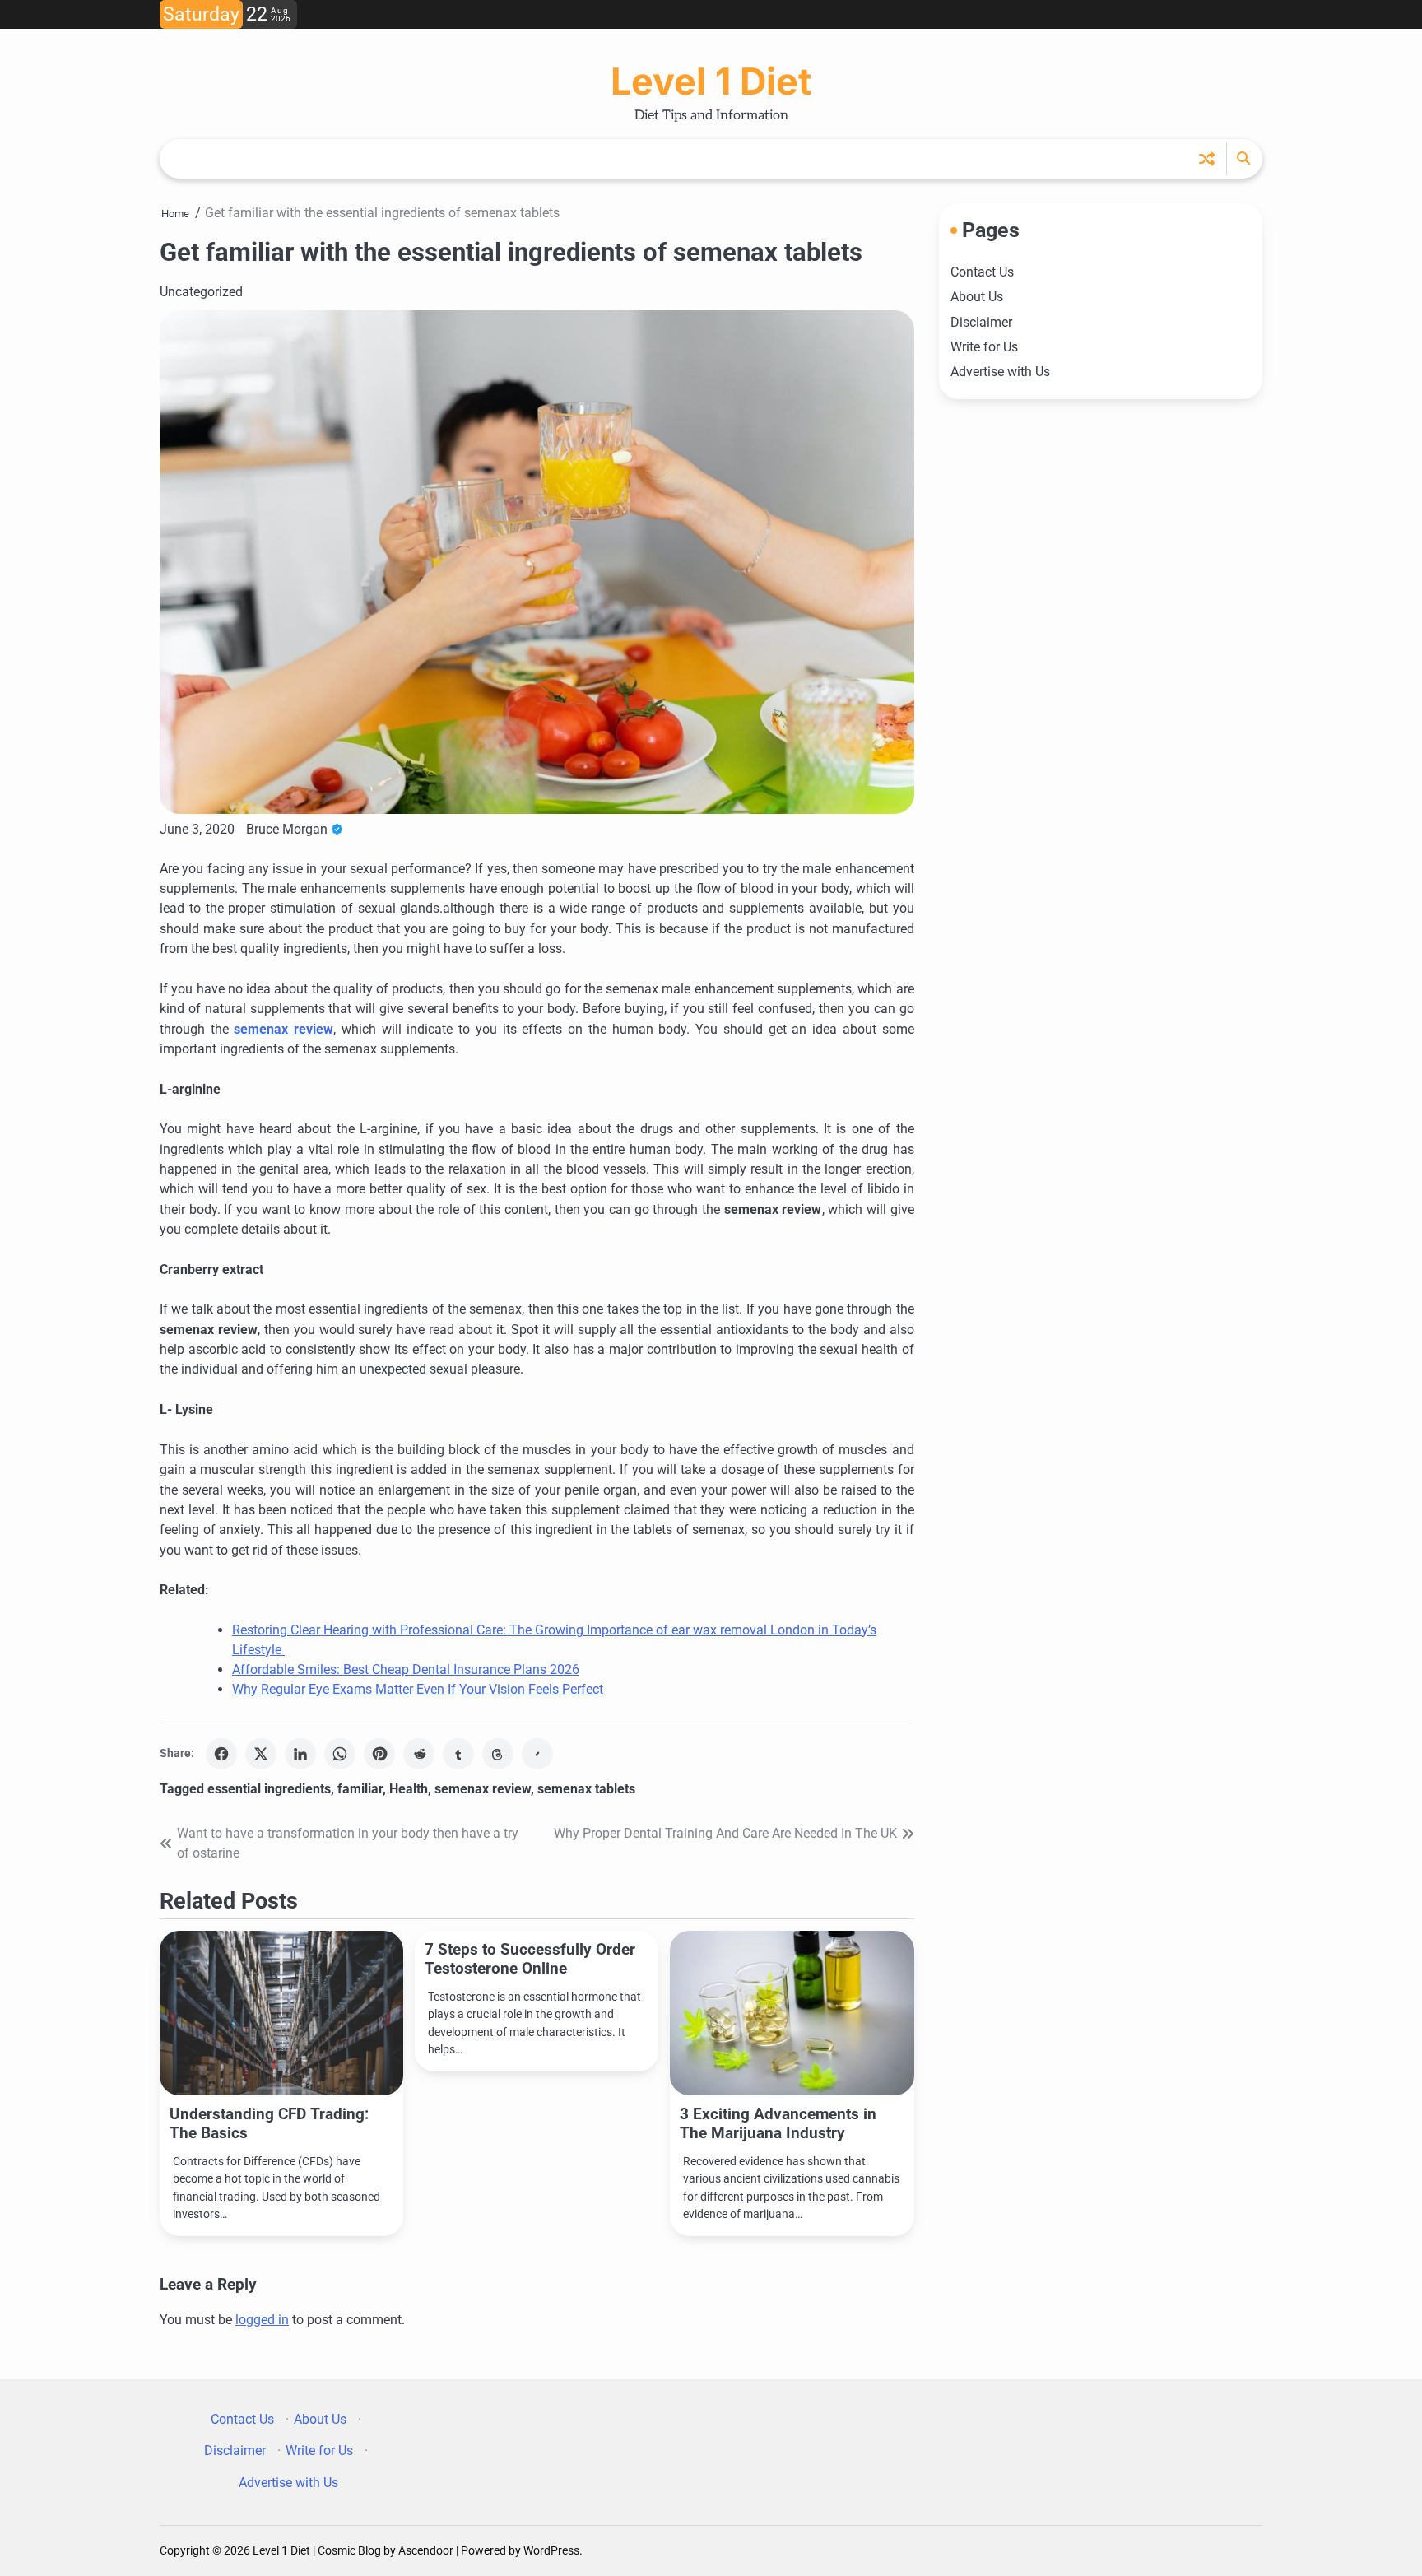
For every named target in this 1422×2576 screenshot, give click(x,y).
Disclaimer (981, 321)
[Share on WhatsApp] (340, 1754)
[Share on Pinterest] (379, 1754)
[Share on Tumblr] (458, 1754)
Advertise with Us (1000, 372)
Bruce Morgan (287, 829)
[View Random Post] (1207, 158)
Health (409, 1789)
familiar (360, 1789)
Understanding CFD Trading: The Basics (269, 2123)
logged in (262, 2320)
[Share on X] (261, 1754)
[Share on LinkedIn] (300, 1754)
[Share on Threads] (498, 1754)
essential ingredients (269, 1789)
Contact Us (982, 272)
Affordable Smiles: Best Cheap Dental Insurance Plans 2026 (406, 1669)
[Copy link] (537, 1754)
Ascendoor (426, 2550)
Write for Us (984, 347)
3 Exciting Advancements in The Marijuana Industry (778, 2123)
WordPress (551, 2550)
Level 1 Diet (711, 81)
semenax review (483, 1789)
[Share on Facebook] (221, 1754)
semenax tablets (586, 1789)
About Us (977, 297)
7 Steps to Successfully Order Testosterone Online (530, 1959)
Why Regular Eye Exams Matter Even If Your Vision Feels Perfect (418, 1689)
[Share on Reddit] (419, 1754)
